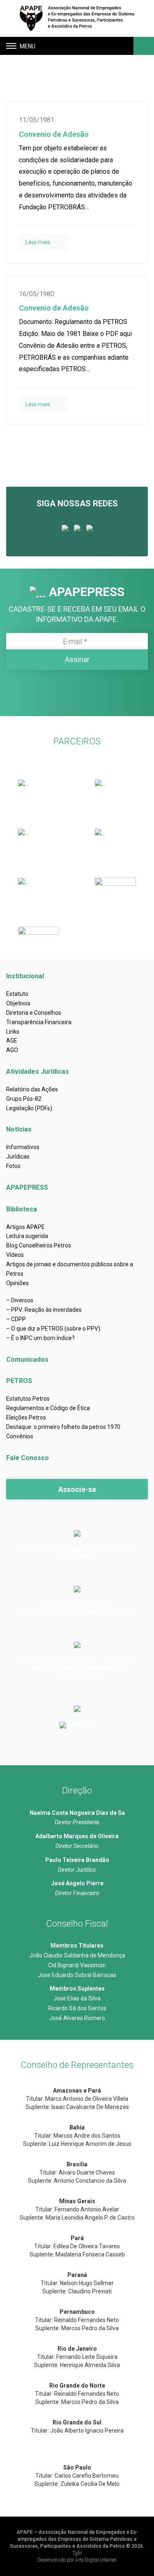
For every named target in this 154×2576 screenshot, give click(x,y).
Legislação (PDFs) (29, 1108)
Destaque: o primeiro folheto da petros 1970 (63, 1427)
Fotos (13, 1166)
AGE (12, 1041)
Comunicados (27, 1359)
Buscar (143, 46)
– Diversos (20, 1300)
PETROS (19, 1381)
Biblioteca (22, 1209)
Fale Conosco (28, 1458)
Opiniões (17, 1283)
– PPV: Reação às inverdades (44, 1310)
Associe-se (77, 1489)
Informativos (23, 1147)
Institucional (25, 976)
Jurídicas (18, 1156)
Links (13, 1032)
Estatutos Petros (28, 1399)
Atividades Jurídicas (38, 1071)
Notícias (19, 1129)
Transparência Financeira (39, 1022)
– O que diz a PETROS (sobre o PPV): (54, 1329)
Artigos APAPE (25, 1227)
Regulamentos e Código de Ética (48, 1408)
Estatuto (17, 994)
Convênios (20, 1436)
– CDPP (16, 1319)
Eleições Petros (26, 1417)
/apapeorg (81, 1724)
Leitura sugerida (27, 1236)
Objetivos (18, 1003)
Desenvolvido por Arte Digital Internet (77, 2560)
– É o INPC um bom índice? (40, 1338)
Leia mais (38, 242)
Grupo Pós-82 (24, 1099)
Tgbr (77, 2553)
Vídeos (15, 1255)
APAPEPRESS (27, 1187)
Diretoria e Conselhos (34, 1013)
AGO (12, 1050)
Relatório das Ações (32, 1089)
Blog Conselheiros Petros (39, 1245)
